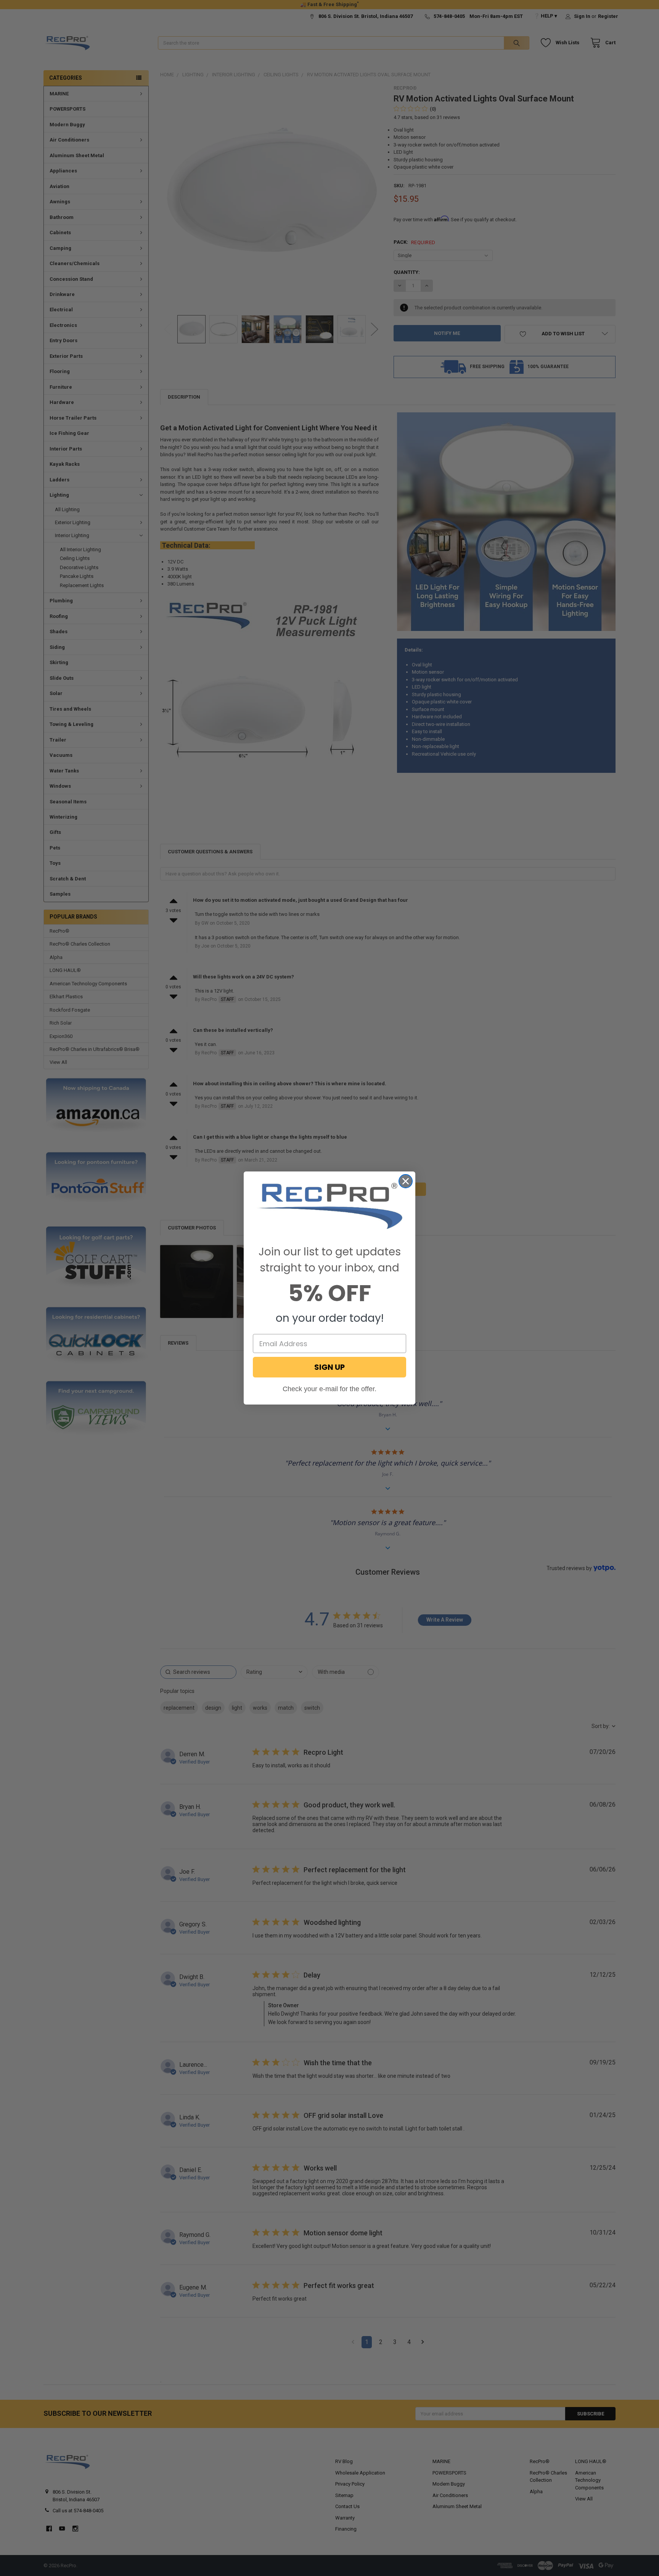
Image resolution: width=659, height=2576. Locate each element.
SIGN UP (329, 1367)
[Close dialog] (406, 1181)
